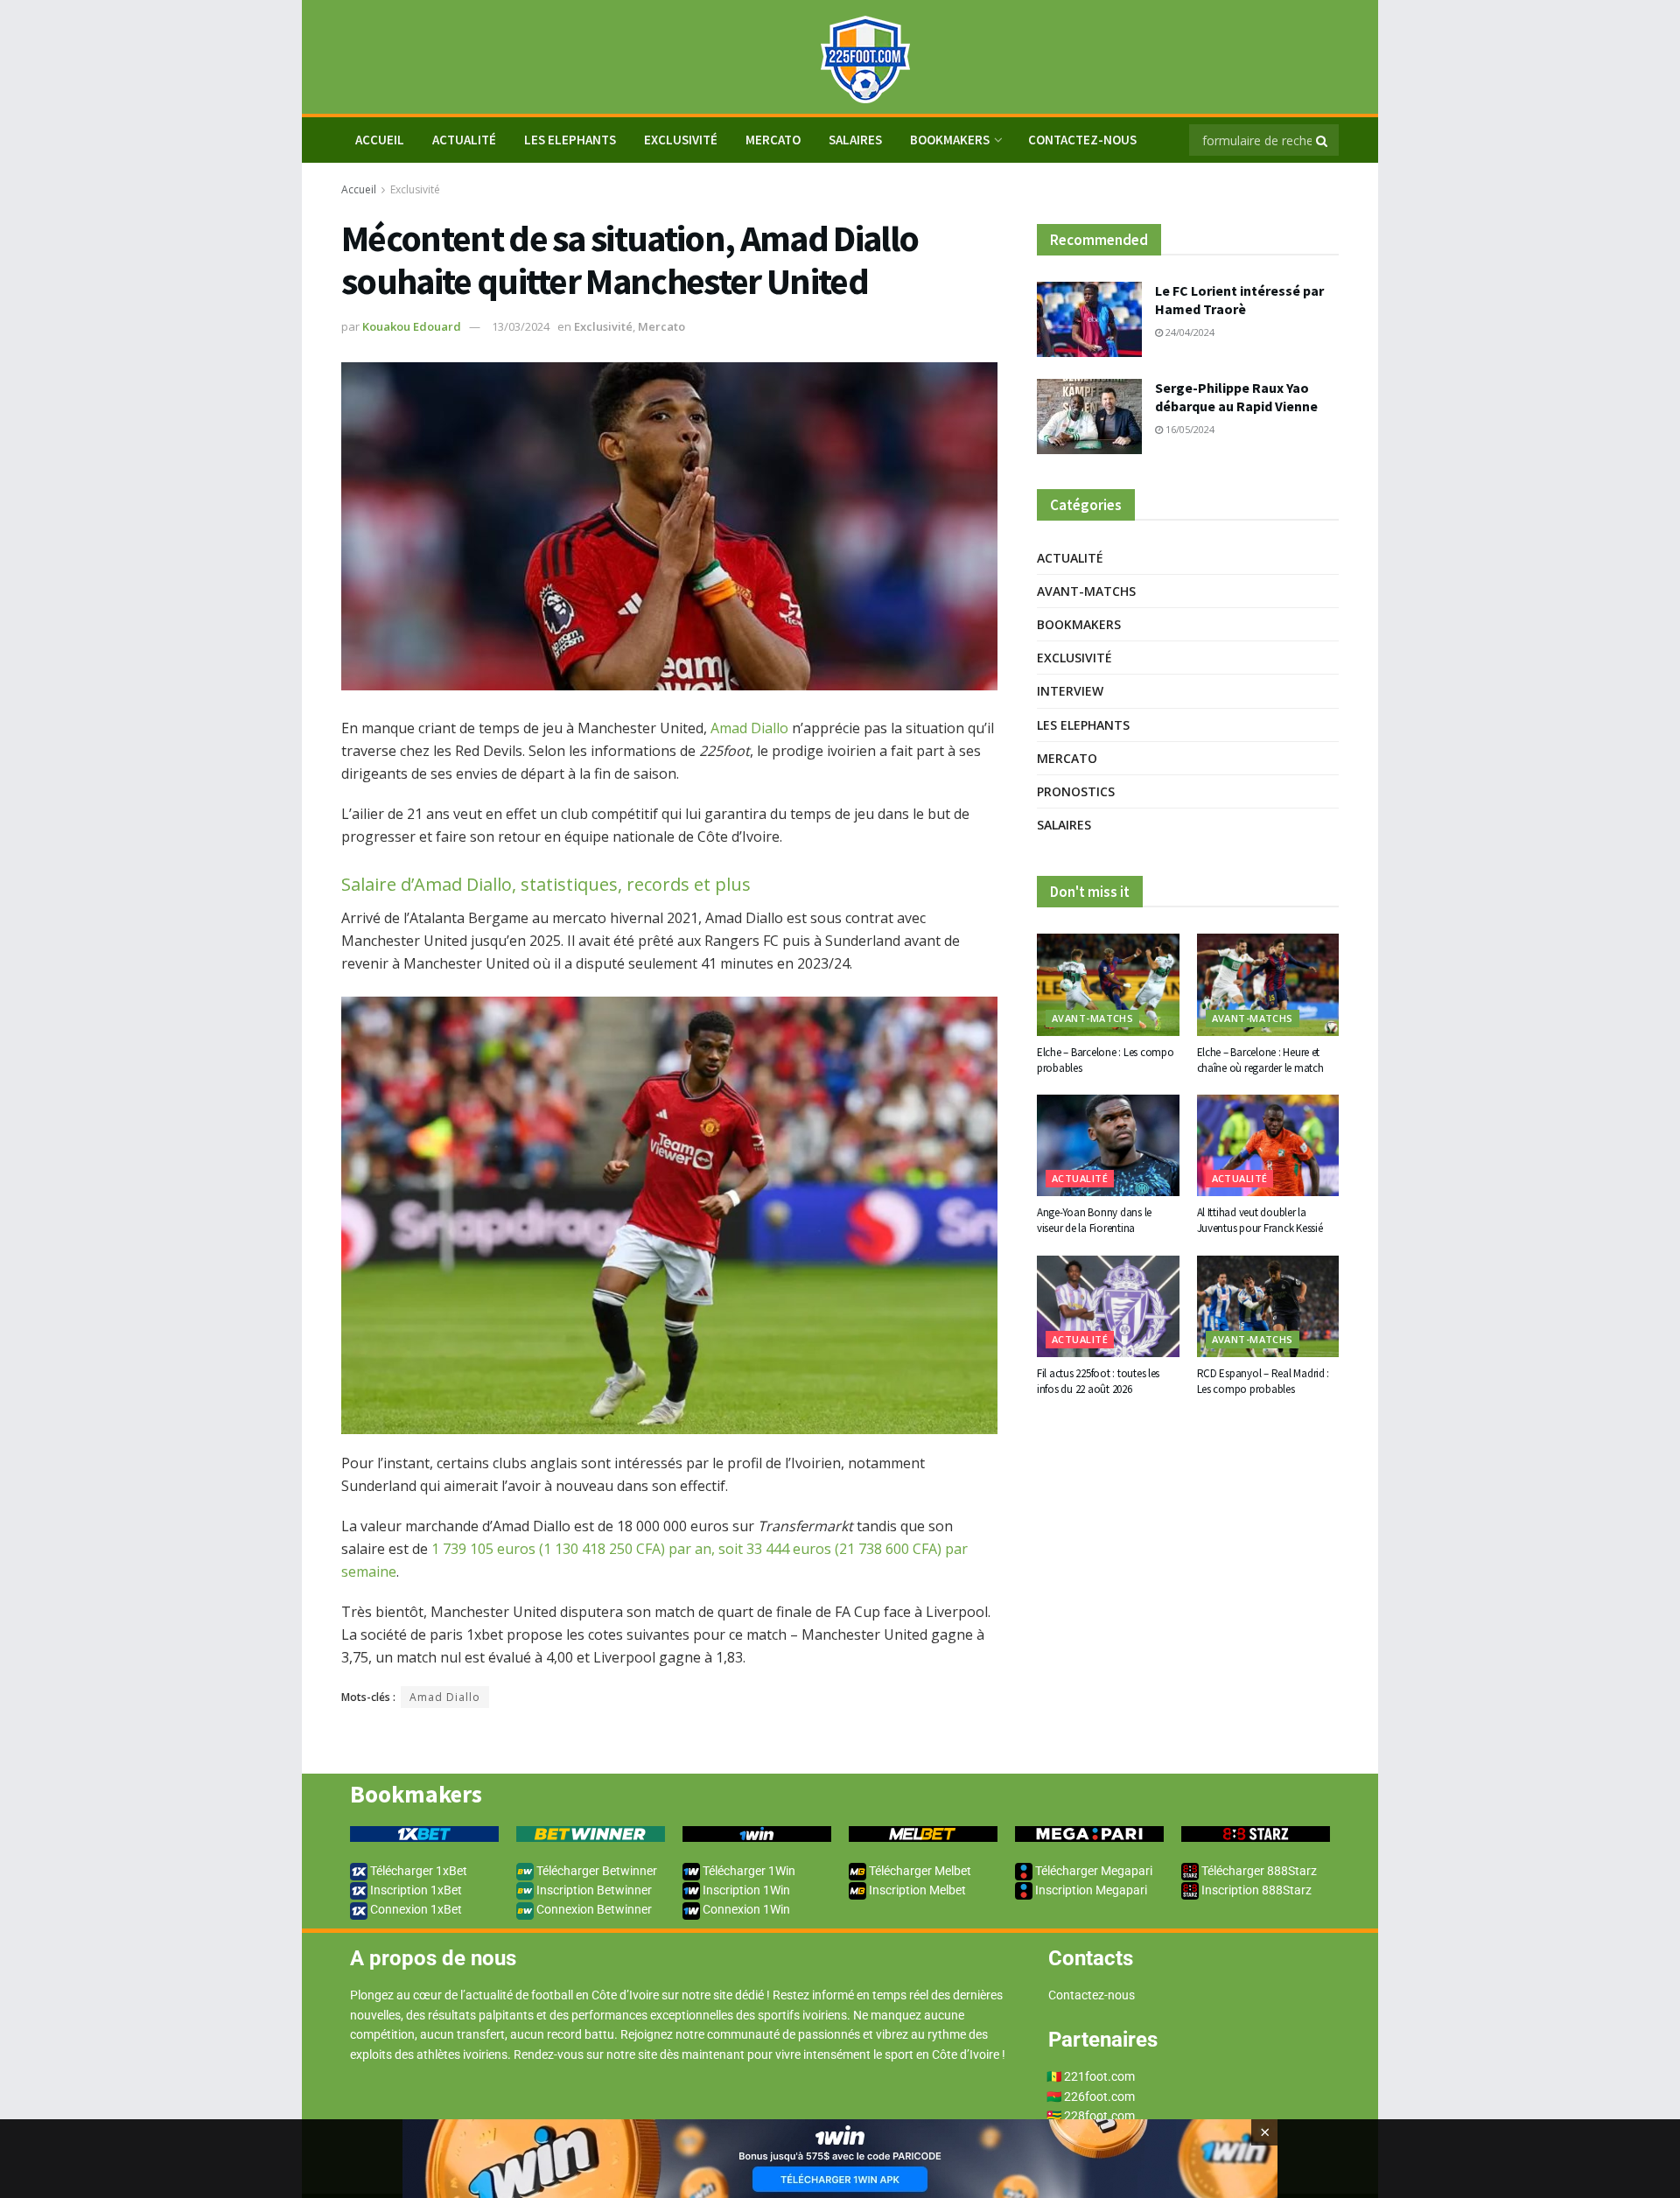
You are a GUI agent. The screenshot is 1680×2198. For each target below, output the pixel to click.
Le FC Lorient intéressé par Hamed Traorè (1239, 300)
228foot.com (1099, 2116)
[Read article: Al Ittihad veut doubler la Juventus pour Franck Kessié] (1268, 1145)
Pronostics (1076, 791)
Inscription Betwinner (593, 1890)
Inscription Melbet (916, 1890)
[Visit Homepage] (840, 57)
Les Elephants (570, 140)
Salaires (855, 140)
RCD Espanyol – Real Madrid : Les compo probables (1263, 1381)
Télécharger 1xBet (417, 1871)
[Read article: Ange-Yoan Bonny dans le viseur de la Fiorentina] (1108, 1145)
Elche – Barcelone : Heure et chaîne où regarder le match (1260, 1060)
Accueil (359, 189)
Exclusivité (681, 140)
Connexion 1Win (745, 1909)
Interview (1070, 691)
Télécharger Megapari (1092, 1871)
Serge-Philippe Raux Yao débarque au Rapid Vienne (1236, 397)
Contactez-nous (1082, 140)
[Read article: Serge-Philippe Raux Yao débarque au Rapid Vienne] (1089, 416)
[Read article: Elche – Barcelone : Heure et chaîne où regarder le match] (1268, 984)
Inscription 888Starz (1255, 1890)
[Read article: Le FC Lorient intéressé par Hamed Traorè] (1089, 319)
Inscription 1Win (745, 1890)
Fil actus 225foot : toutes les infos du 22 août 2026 (1098, 1381)
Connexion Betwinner (593, 1909)
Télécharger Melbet (919, 1871)
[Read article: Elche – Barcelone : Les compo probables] (1108, 984)
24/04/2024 (1189, 332)
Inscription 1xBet (415, 1890)
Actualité (464, 140)
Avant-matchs (1086, 591)
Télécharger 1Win (748, 1871)
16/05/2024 (1189, 429)
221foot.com (1099, 2076)
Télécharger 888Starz (1258, 1871)
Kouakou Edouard (412, 326)
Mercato (773, 140)
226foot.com (1099, 2096)
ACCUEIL (380, 140)
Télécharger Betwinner (595, 1871)
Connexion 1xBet (415, 1909)
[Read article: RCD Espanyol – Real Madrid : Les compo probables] (1268, 1306)
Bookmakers (950, 140)
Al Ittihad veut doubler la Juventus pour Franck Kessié (1260, 1220)
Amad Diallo (749, 728)
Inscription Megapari (1090, 1890)
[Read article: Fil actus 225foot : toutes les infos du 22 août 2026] (1108, 1306)
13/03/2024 (521, 326)
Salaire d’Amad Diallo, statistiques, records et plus (546, 884)
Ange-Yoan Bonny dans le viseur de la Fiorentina (1094, 1220)
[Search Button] (1323, 140)
